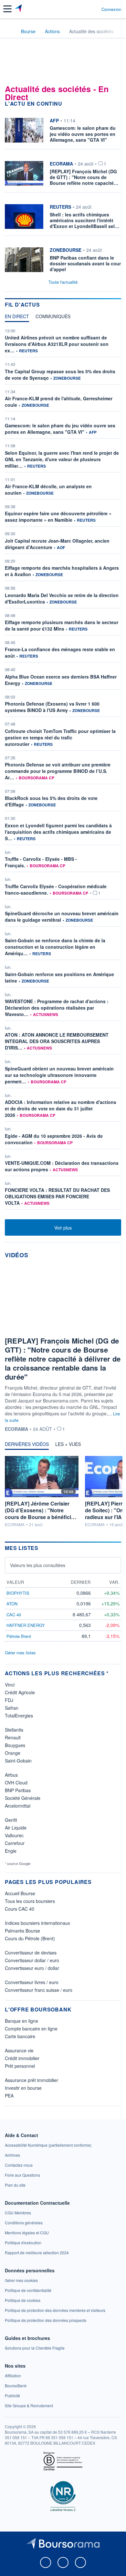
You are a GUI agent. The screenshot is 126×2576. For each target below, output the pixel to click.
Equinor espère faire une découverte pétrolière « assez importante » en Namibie (58, 517)
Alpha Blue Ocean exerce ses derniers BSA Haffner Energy (61, 680)
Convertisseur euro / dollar (32, 1968)
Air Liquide (16, 1828)
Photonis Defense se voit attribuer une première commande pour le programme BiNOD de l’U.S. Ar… (58, 771)
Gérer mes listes (20, 1653)
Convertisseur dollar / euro (32, 1960)
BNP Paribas (18, 1790)
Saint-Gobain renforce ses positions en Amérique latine (59, 977)
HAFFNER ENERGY (26, 1625)
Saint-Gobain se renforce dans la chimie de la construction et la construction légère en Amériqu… (55, 947)
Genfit (11, 1820)
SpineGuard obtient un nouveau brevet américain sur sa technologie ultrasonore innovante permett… (59, 1075)
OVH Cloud (16, 1782)
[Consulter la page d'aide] (94, 9)
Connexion (111, 9)
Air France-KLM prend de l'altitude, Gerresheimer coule (59, 402)
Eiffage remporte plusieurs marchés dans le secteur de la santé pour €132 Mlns (62, 625)
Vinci (10, 1685)
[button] (7, 9)
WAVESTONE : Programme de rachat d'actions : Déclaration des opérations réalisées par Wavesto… (57, 1008)
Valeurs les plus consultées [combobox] (38, 1565)
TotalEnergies (19, 1716)
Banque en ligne (21, 2021)
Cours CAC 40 (20, 1909)
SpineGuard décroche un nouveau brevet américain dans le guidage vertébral (62, 917)
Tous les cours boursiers (30, 1901)
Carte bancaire (20, 2036)
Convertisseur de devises (31, 1953)
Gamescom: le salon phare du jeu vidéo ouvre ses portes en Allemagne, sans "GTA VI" (60, 429)
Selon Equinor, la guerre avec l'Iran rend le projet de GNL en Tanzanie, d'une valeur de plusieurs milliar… (62, 459)
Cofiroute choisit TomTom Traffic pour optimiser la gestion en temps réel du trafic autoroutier (60, 737)
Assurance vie (19, 2050)
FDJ (9, 1700)
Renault (13, 1737)
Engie (11, 1851)
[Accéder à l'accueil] (9, 31)
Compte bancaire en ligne (31, 2029)
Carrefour (15, 1843)
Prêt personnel (20, 2066)
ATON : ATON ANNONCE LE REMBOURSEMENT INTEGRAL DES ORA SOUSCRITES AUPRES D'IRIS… (57, 1041)
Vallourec (14, 1835)
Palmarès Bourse (22, 1931)
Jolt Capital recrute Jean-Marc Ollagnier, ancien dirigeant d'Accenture (57, 544)
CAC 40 (14, 1615)
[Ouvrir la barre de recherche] (84, 9)
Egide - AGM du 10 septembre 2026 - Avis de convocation (54, 1139)
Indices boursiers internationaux (37, 1923)
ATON (12, 1604)
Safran (12, 1708)
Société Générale (23, 1798)
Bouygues (15, 1745)
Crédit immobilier (22, 2058)
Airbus (11, 1775)
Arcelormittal (18, 1806)
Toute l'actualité (63, 282)
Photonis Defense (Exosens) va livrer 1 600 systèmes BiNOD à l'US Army (52, 707)
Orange (13, 1753)
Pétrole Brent (19, 1636)
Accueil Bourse (20, 1893)
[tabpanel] (63, 770)
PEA (9, 2096)
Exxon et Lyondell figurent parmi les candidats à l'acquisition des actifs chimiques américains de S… (58, 832)
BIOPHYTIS (18, 1593)
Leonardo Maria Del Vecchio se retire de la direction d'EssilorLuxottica (62, 598)
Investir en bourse (23, 2088)
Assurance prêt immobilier (31, 2080)
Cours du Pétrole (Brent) (30, 1938)
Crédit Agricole (20, 1692)
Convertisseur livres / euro (32, 1982)
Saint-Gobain (18, 1761)
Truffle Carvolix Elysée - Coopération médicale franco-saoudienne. (56, 889)
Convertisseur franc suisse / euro (39, 1990)
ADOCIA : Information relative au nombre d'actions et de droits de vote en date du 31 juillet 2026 (61, 1108)
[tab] (17, 318)
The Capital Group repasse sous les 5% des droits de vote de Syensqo (60, 375)
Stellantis (14, 1730)
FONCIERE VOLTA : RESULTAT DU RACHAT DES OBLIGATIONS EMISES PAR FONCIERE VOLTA (57, 1196)
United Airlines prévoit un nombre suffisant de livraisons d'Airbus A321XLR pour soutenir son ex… (57, 344)
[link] (48, 2145)
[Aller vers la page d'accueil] (19, 9)
